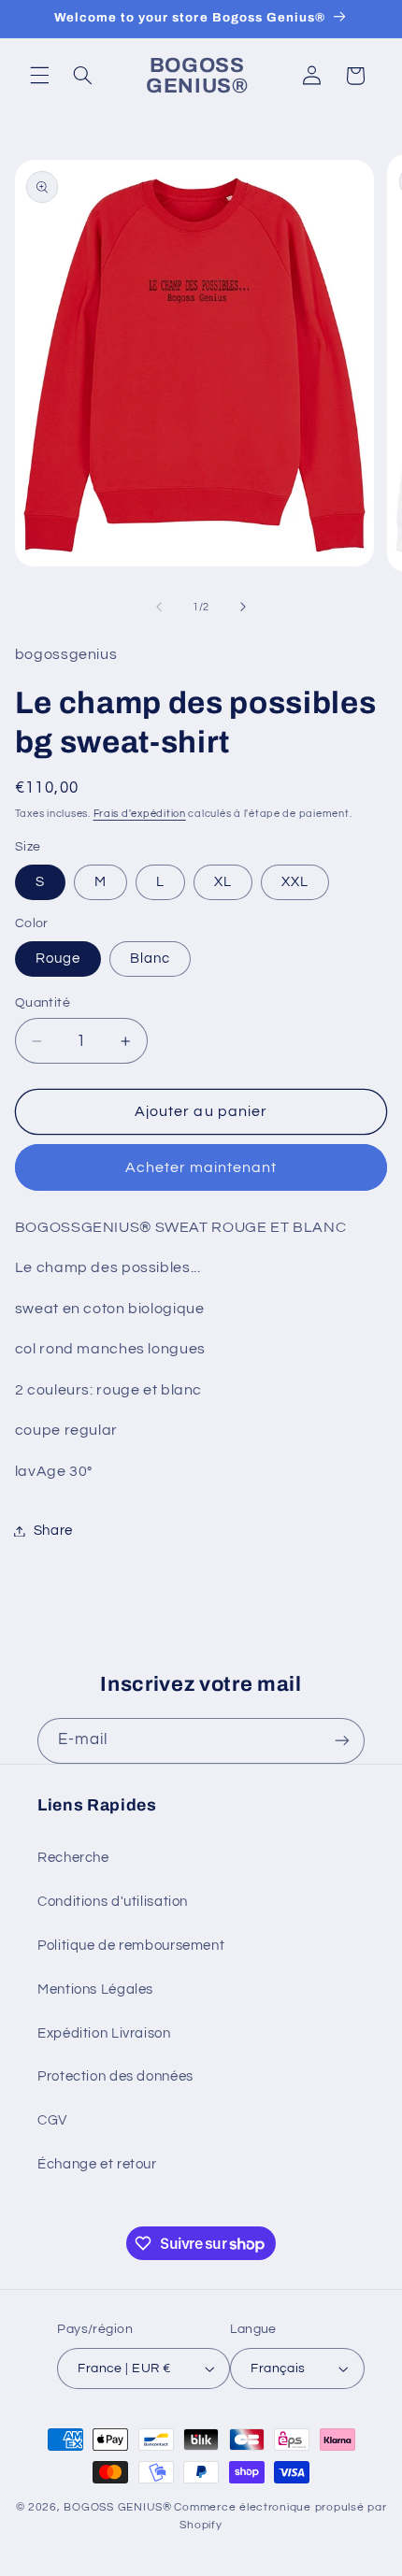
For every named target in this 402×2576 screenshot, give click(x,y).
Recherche (73, 1858)
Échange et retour (97, 2164)
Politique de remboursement (131, 1946)
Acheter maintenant (201, 1167)
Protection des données (115, 2076)
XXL (295, 882)
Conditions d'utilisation (113, 1902)
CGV (52, 2120)
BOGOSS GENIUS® (117, 2507)
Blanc (150, 959)
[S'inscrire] (342, 1741)
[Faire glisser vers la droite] (243, 607)
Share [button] (53, 1531)
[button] (39, 76)
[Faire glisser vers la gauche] (159, 607)
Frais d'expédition (140, 814)
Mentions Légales (95, 1989)
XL (223, 882)
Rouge (58, 959)
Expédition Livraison (104, 2033)
